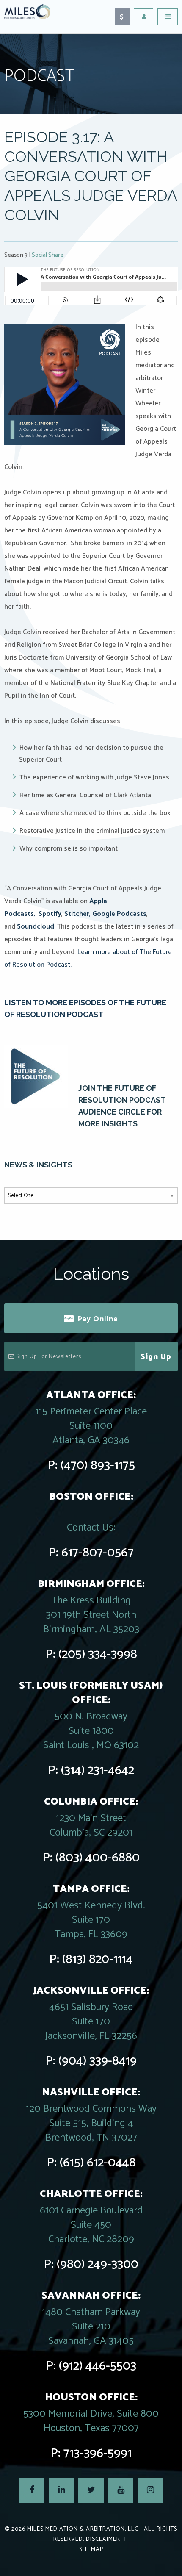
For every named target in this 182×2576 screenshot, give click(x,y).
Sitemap (91, 2550)
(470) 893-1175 (98, 1465)
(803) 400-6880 (98, 1858)
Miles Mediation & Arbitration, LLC (83, 2529)
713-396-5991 (98, 2453)
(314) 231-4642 (98, 1770)
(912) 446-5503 (98, 2366)
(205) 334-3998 (98, 1654)
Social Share (48, 255)
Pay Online (98, 1319)
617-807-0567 (98, 1553)
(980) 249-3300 (98, 2264)
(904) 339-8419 (98, 2061)
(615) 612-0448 (98, 2163)
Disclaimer (103, 2539)
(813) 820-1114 (98, 1959)
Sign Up (156, 1357)
